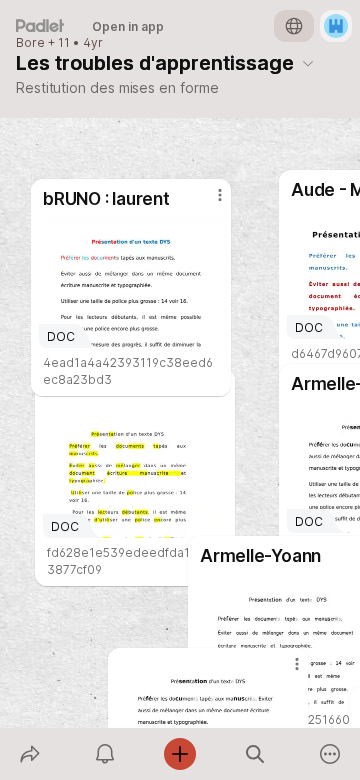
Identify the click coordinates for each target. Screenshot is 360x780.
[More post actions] (284, 672)
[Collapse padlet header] (308, 63)
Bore (30, 43)
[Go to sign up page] (336, 26)
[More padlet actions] (330, 754)
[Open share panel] (29, 754)
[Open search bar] (255, 754)
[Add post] (179, 754)
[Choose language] (294, 26)
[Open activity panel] (104, 754)
